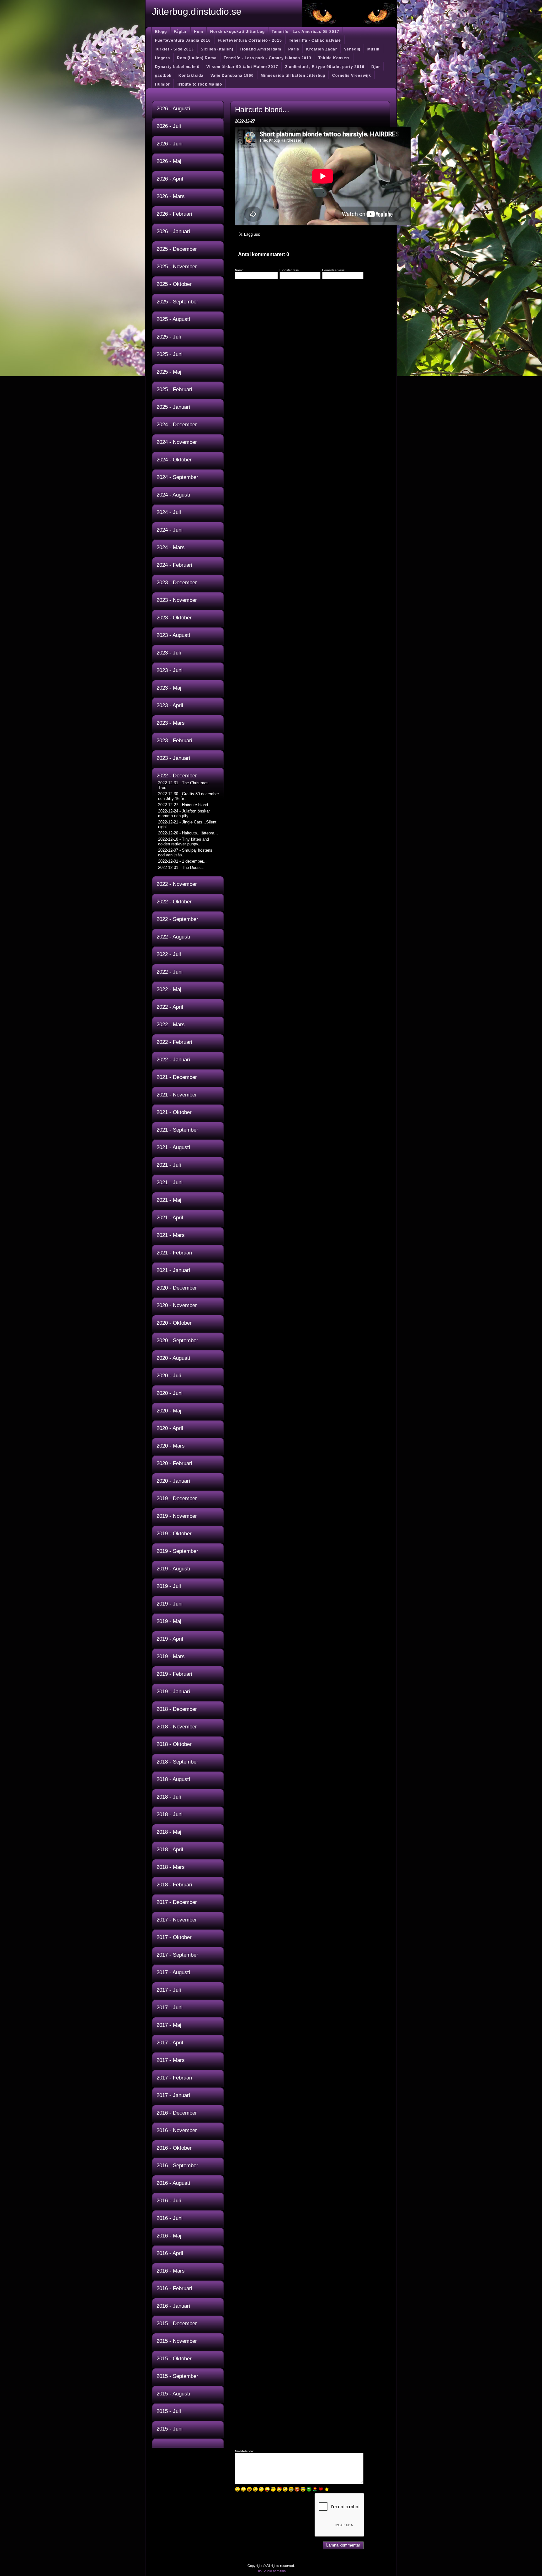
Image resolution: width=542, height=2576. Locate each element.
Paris (294, 49)
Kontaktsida (191, 76)
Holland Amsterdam (261, 49)
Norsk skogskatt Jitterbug (237, 32)
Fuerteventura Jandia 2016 (183, 40)
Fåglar (180, 32)
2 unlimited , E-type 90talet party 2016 (325, 67)
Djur (376, 67)
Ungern (162, 58)
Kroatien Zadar (322, 49)
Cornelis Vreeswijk (352, 76)
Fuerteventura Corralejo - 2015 (250, 40)
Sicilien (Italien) (217, 49)
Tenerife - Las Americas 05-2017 (306, 32)
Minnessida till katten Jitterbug (293, 76)
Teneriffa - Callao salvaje (315, 40)
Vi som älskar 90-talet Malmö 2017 (242, 67)
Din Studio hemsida (271, 2571)
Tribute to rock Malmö (199, 84)
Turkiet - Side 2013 (174, 49)
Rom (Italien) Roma (197, 58)
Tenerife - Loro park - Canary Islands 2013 (268, 58)
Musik (373, 49)
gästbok (163, 76)
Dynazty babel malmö (177, 67)
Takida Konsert (334, 58)
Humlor (162, 84)
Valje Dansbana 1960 (232, 76)
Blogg (161, 32)
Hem (199, 32)
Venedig (352, 49)
